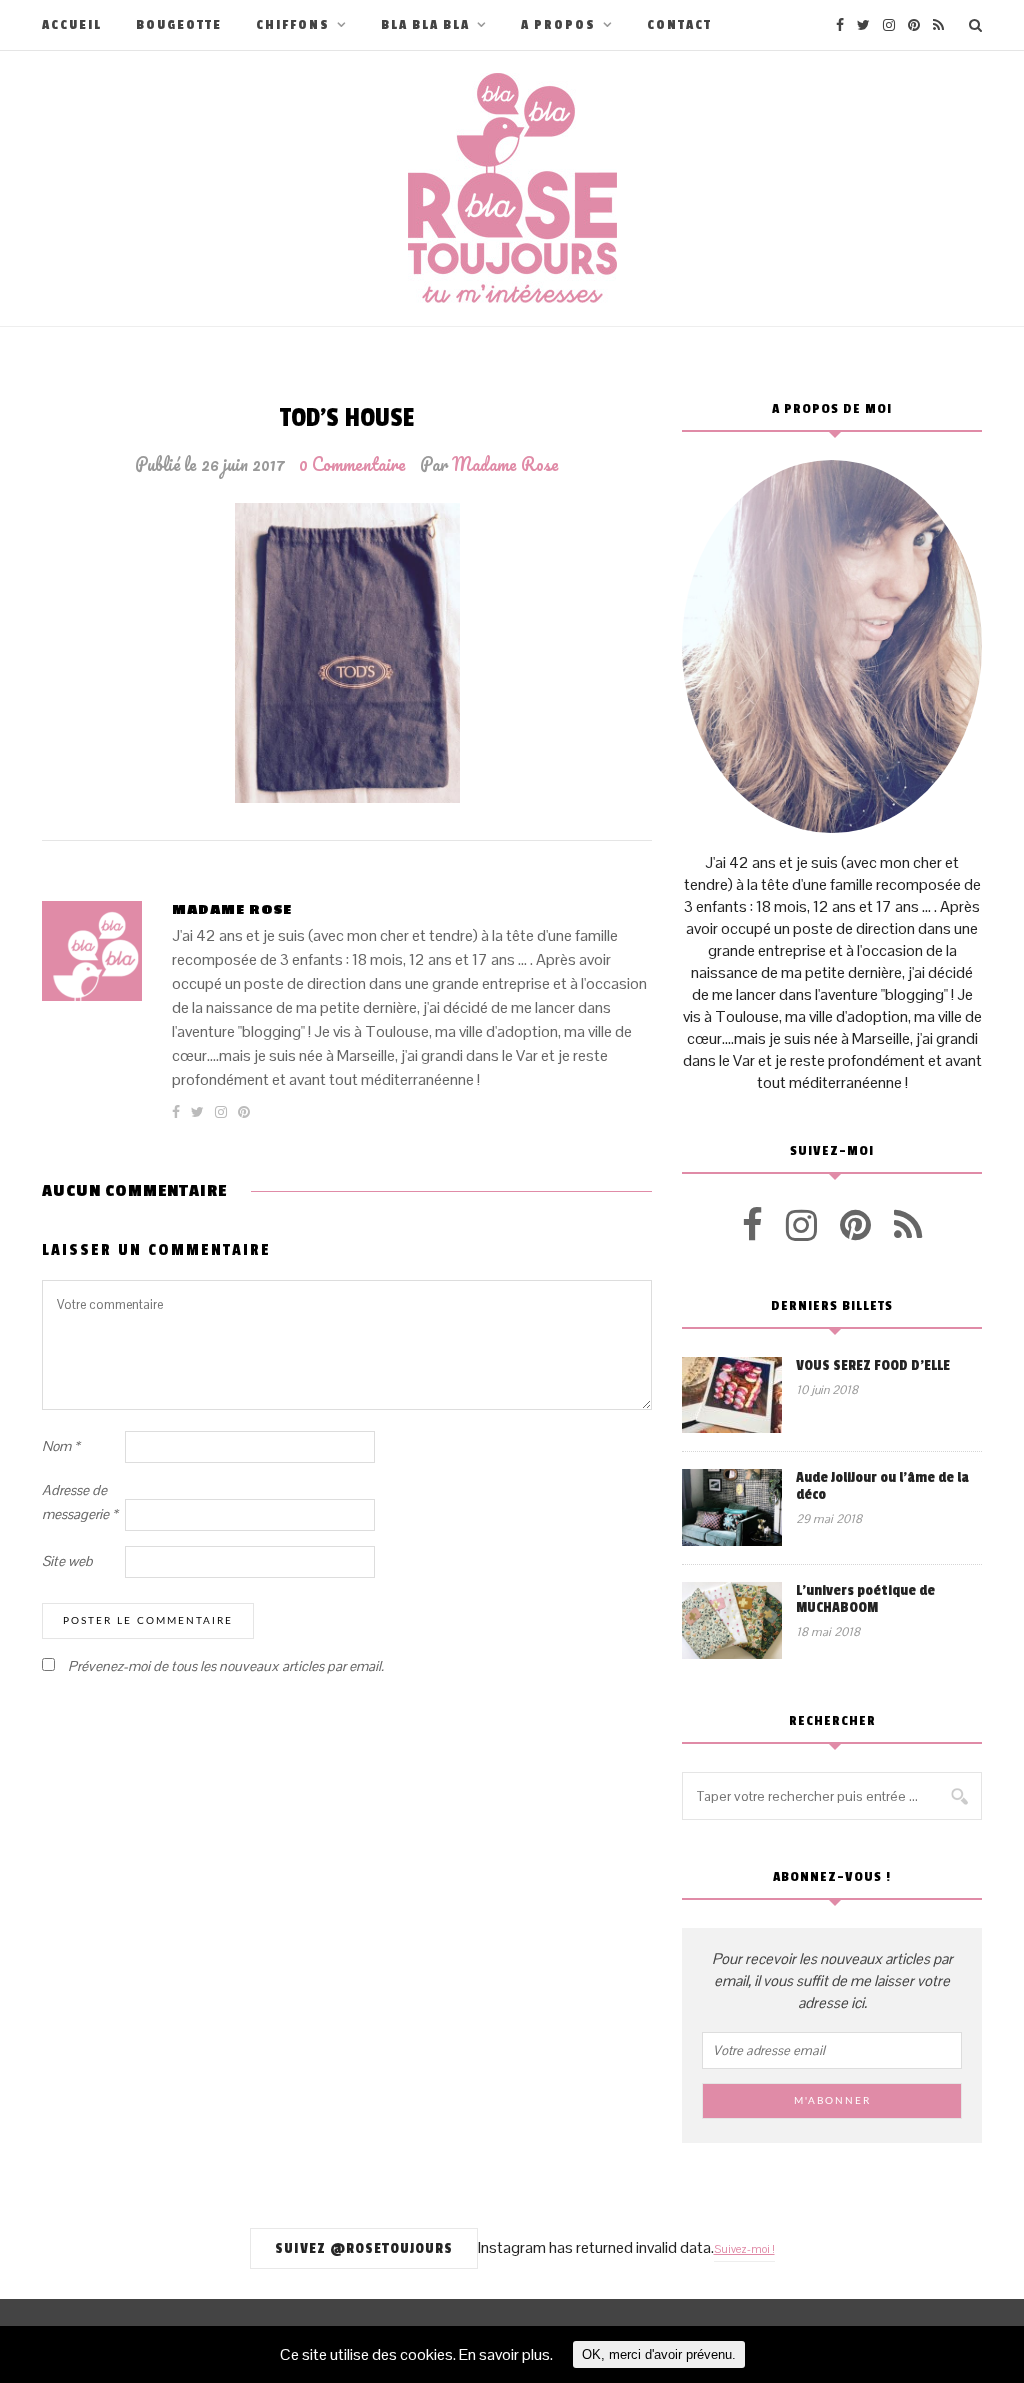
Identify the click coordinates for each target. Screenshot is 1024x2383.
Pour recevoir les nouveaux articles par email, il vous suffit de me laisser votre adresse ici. (832, 1980)
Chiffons (293, 25)
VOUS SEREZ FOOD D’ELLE (873, 1365)
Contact (679, 25)
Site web (67, 1561)
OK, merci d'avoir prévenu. (659, 2354)
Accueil (72, 25)
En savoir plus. (506, 2354)
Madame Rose (505, 464)
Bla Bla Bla (425, 25)
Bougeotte (179, 25)
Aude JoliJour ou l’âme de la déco (882, 1486)
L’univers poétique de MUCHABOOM (865, 1599)
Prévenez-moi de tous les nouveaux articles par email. (226, 1666)
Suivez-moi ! (744, 2249)
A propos (558, 25)
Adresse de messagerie (80, 1502)
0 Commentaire (352, 464)
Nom (61, 1446)
